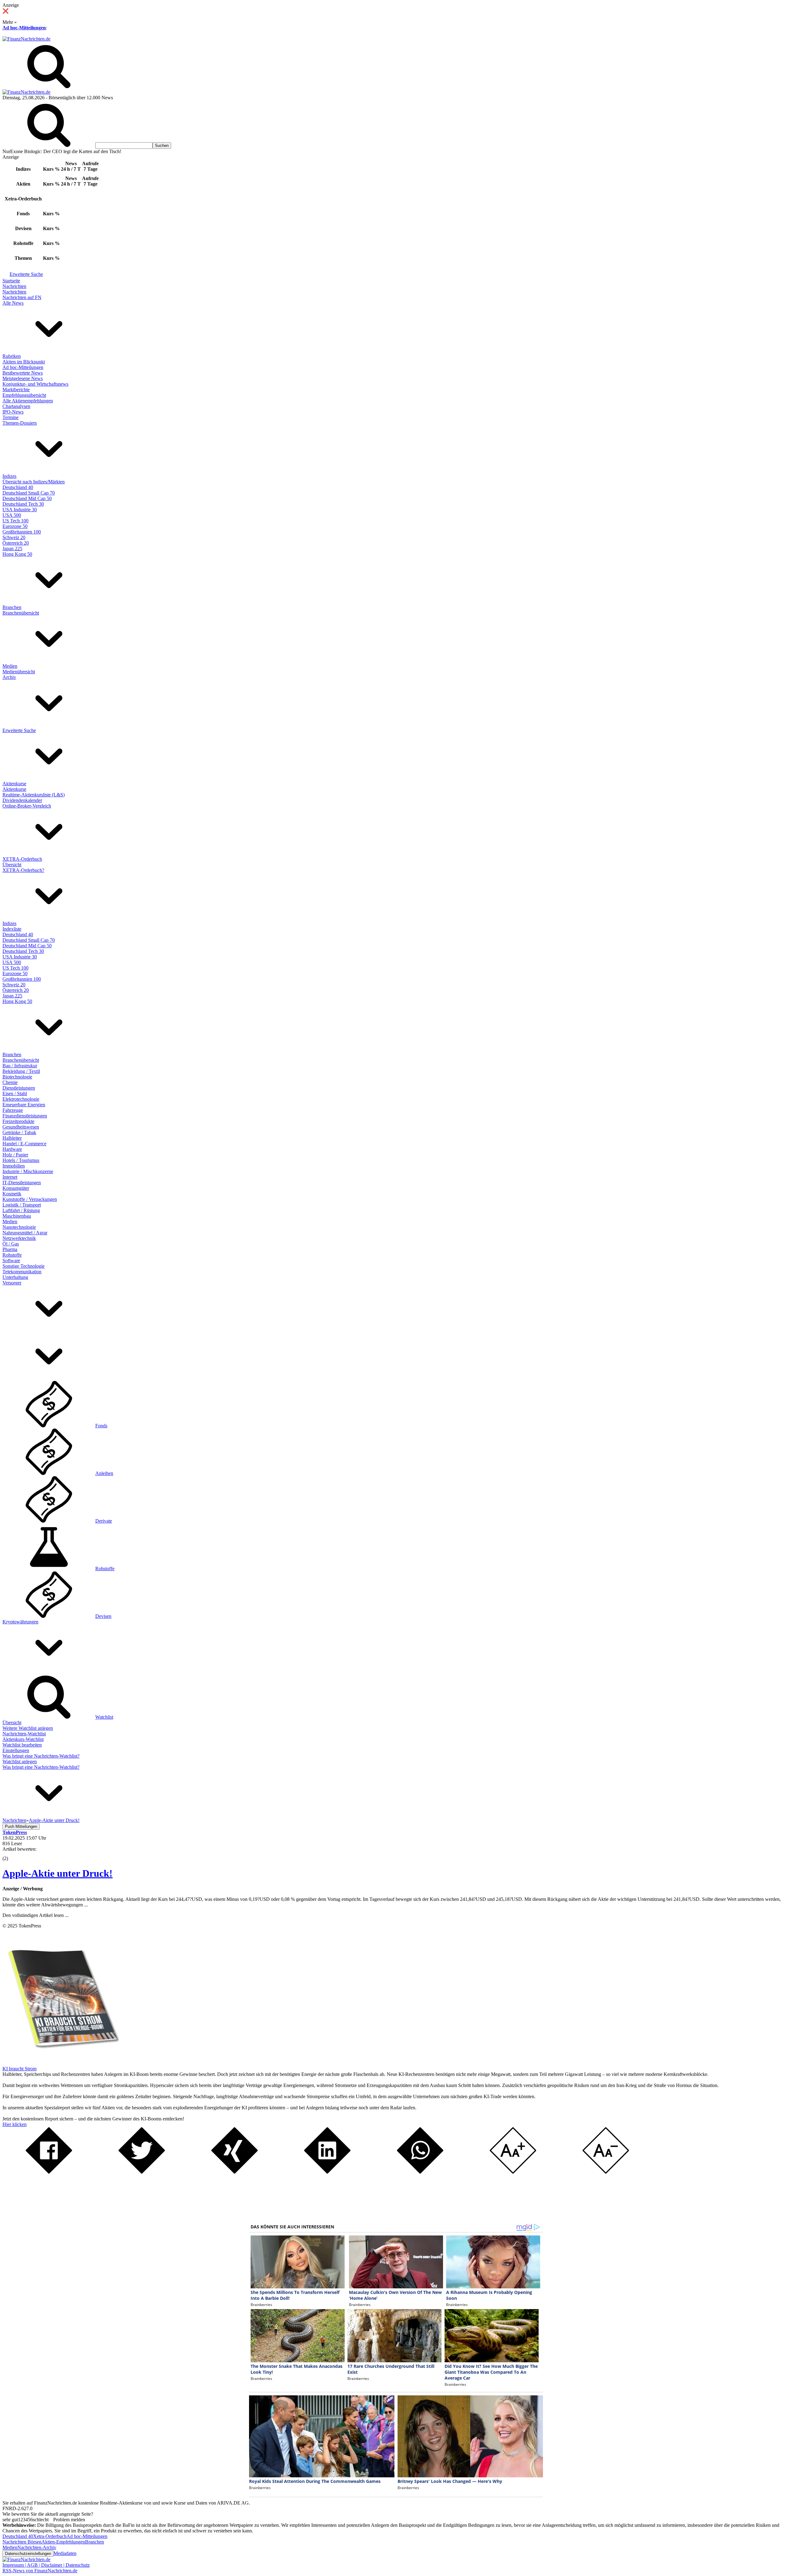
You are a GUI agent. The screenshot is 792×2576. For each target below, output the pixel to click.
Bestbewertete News (23, 373)
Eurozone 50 (15, 526)
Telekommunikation (22, 1272)
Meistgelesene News (23, 378)
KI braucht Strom (19, 2069)
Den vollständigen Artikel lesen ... (36, 1915)
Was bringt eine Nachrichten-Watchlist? (41, 1756)
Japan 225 (12, 549)
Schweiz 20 (14, 537)
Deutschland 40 (18, 487)
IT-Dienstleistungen (22, 1183)
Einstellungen (16, 1750)
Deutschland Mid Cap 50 (27, 498)
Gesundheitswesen (21, 1127)
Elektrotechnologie (21, 1099)
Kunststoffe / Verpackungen (30, 1199)
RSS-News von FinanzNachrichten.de (40, 2571)
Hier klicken (15, 2124)
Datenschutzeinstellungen (28, 2554)
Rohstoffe (12, 1255)
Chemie (10, 1082)
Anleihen (104, 1473)
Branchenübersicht (21, 613)
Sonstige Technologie (24, 1266)
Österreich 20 (16, 543)
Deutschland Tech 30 (23, 504)
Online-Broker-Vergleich (27, 806)
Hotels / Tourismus (21, 1160)
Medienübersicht (19, 672)
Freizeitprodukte (18, 1121)
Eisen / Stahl (15, 1093)
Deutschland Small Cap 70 (29, 493)
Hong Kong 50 (17, 554)
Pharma (10, 1249)
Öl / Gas (11, 1244)
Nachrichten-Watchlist (24, 1734)
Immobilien (14, 1166)
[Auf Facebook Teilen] (49, 2172)
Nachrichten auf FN (22, 297)
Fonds (101, 1426)
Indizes (9, 476)
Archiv (9, 677)
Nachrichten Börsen (22, 2542)
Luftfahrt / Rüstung (21, 1210)
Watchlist (104, 1717)
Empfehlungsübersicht (24, 395)
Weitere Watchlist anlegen (28, 1728)
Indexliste (12, 929)
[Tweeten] (142, 2172)
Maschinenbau (17, 1216)
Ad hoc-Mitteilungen (24, 28)
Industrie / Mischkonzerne (28, 1171)
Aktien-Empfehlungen (63, 2542)
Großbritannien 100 (22, 532)
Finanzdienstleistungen (25, 1116)
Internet (10, 1177)
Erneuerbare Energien (24, 1105)
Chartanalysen (16, 406)
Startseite (11, 281)
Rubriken (12, 356)
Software (11, 1260)
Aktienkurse (14, 784)
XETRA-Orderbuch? (23, 870)
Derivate (104, 1521)
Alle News (13, 303)
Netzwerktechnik (19, 1238)
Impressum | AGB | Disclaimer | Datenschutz (46, 2565)
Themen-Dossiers (20, 423)
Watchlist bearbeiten (22, 1745)
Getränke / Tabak (19, 1132)
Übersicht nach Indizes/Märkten (34, 482)
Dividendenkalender (22, 800)
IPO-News (13, 412)
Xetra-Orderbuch (50, 2536)
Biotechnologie (17, 1077)
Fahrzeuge (13, 1110)
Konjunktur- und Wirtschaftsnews (35, 384)
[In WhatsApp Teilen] (420, 2172)
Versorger (12, 1283)
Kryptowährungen (20, 1622)
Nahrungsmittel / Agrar (25, 1233)
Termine (11, 417)
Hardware (12, 1149)
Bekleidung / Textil (21, 1071)
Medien (10, 666)
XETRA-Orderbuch (22, 859)
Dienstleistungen (19, 1088)
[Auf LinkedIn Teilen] (327, 2172)
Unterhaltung (15, 1277)
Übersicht (12, 865)
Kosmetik (12, 1194)
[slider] (12, 1854)
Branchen (12, 607)
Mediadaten (65, 2553)
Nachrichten (14, 286)
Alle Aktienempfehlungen (28, 401)
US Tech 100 (15, 521)
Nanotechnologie (19, 1227)
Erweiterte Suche (26, 274)
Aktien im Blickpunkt (24, 362)
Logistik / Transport (22, 1205)
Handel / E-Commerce (24, 1144)
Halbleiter (12, 1138)
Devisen (103, 1616)
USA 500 (12, 515)
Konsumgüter (16, 1188)
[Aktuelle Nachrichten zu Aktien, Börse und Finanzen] (26, 39)
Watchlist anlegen (20, 1762)
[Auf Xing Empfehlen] (235, 2172)
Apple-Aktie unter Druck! (58, 1873)
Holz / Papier (15, 1155)
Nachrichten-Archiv (37, 2547)
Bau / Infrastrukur (20, 1066)
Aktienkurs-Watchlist (23, 1739)
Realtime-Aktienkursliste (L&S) (34, 795)
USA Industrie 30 (20, 510)
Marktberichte (16, 390)
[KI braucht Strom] (61, 2063)
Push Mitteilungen (21, 1826)
